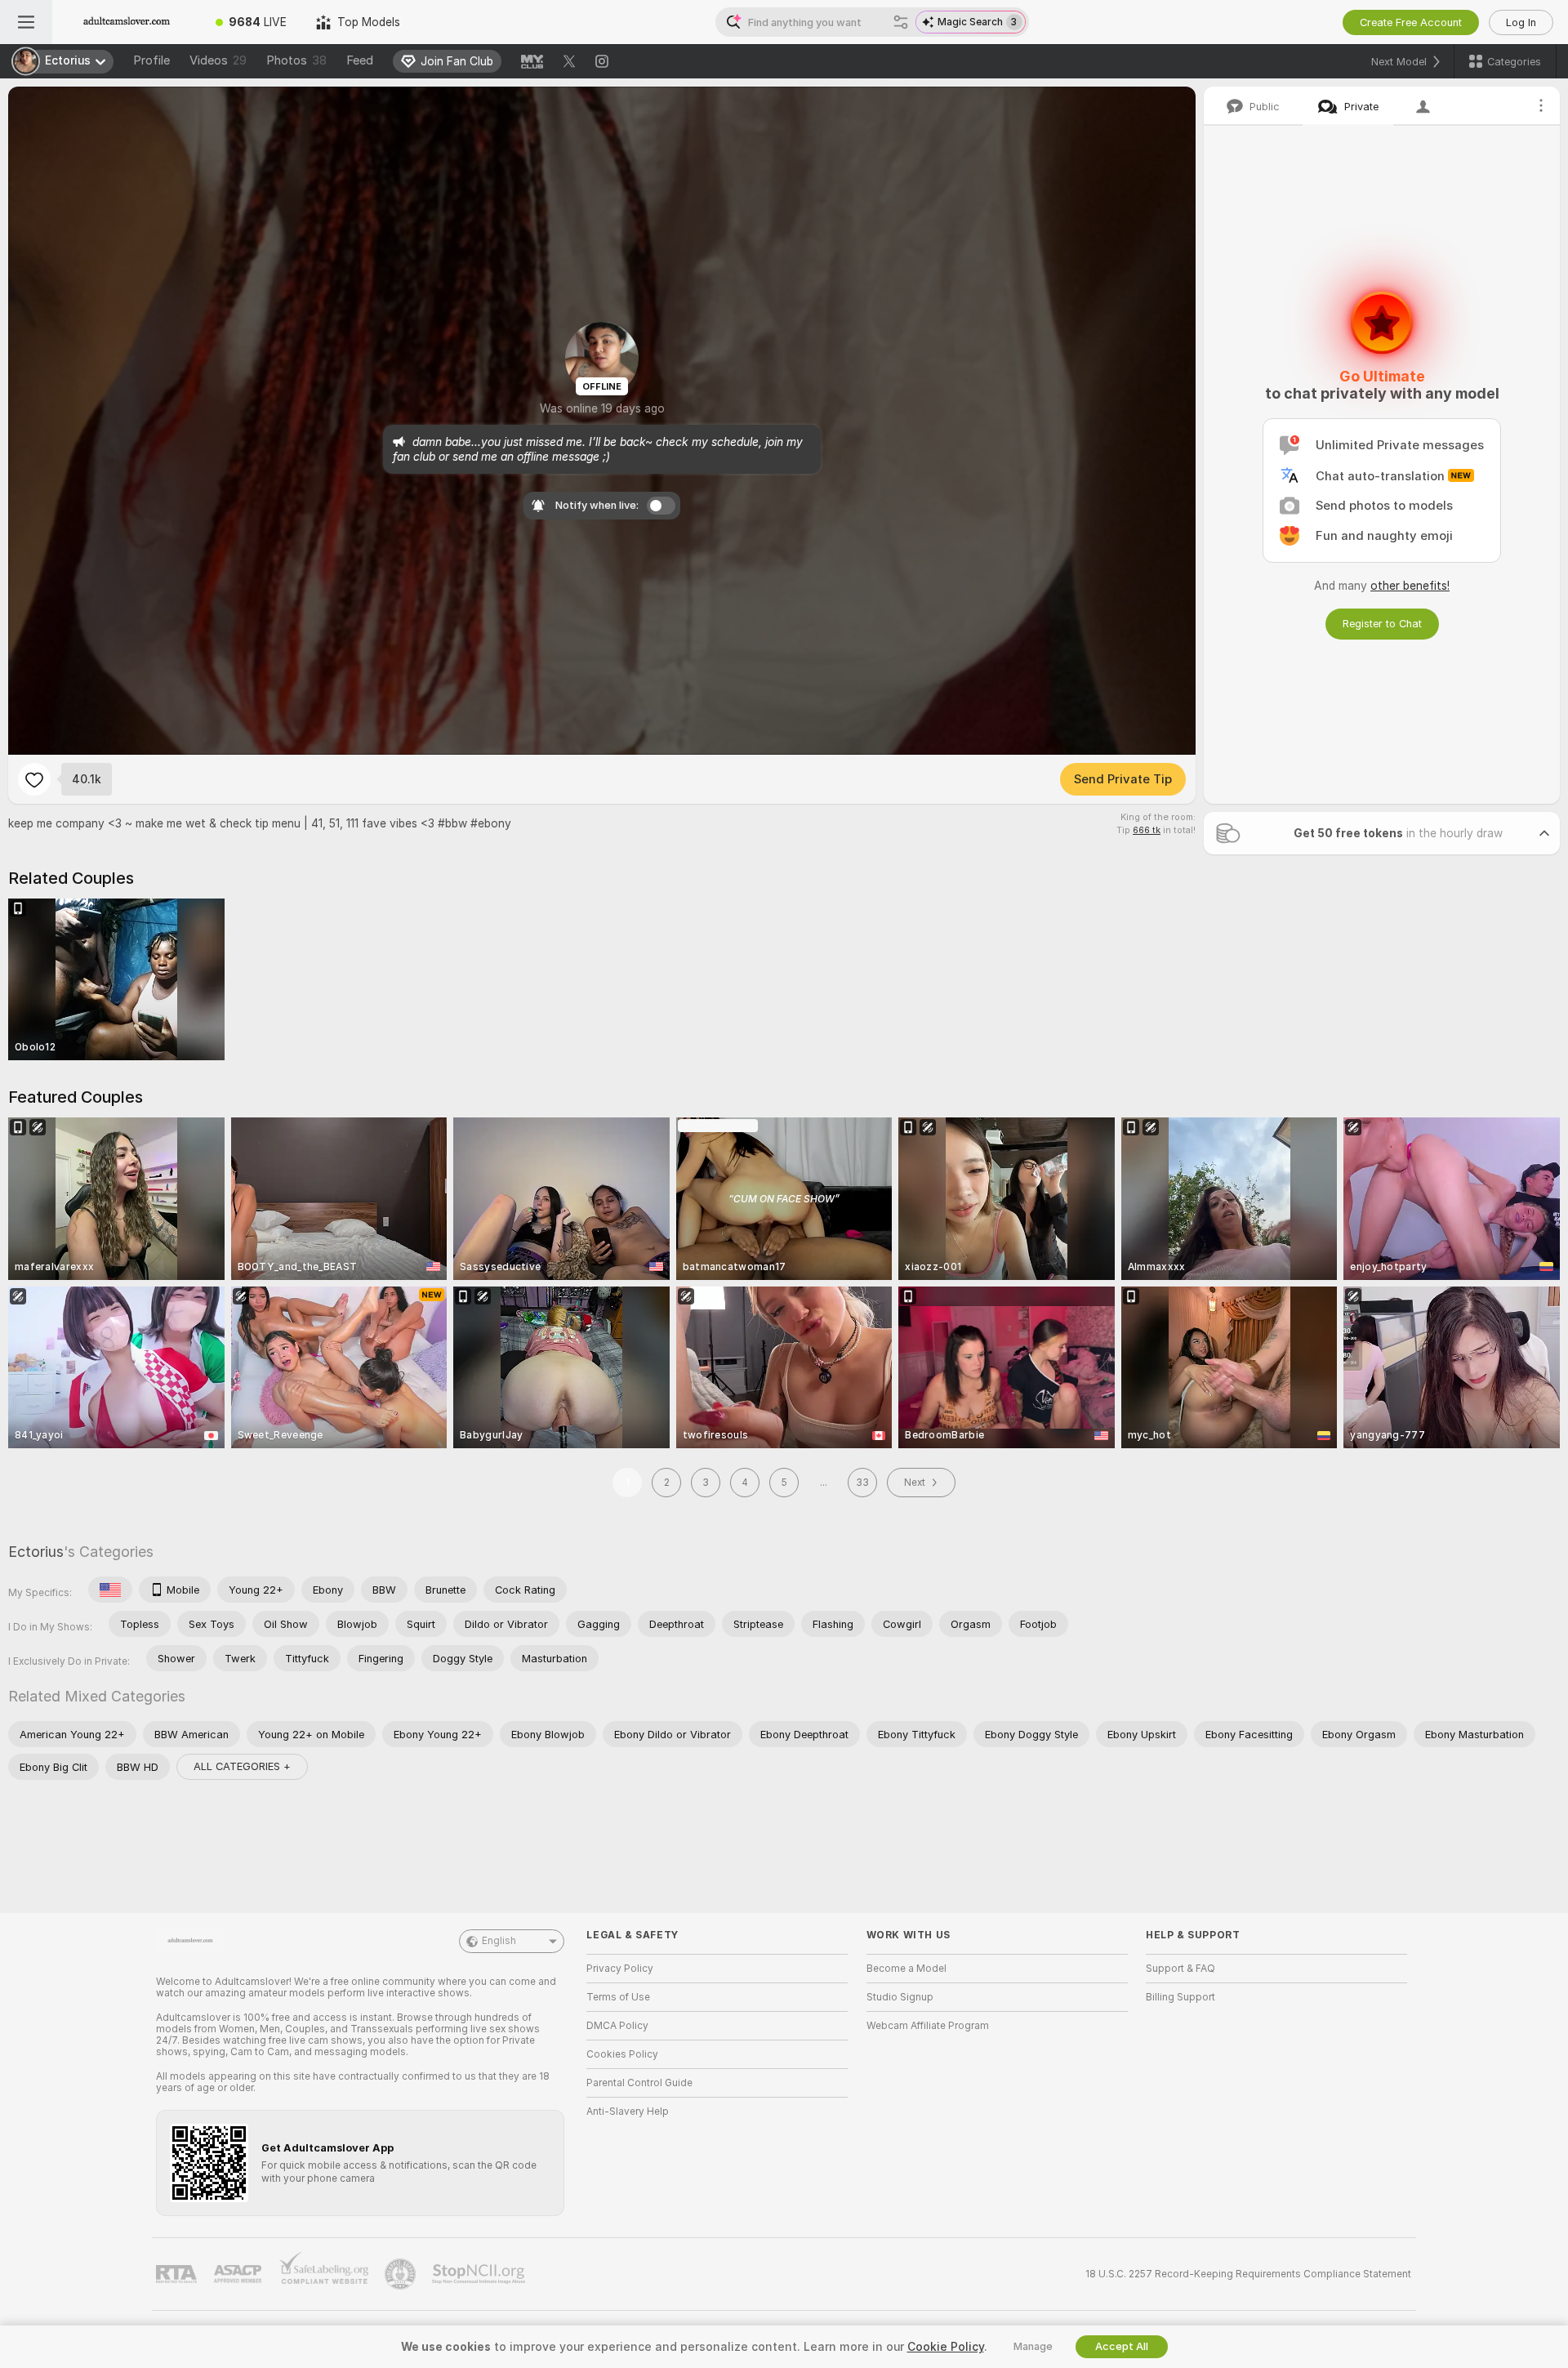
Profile (151, 60)
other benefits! (1410, 586)
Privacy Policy (620, 1969)
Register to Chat (1382, 624)
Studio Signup (900, 1997)
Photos (296, 60)
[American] (110, 1590)
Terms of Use (618, 1997)
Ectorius (36, 1552)
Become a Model (906, 1969)
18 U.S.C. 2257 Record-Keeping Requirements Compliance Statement (1248, 2274)
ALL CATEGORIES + (242, 1766)
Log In (1521, 22)
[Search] (901, 22)
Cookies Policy (622, 2054)
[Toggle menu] (26, 22)
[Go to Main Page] (127, 22)
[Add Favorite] (34, 779)
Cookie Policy (946, 2347)
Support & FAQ (1180, 1969)
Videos (218, 60)
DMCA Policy (617, 2026)
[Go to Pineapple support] (402, 2274)
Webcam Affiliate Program (928, 2026)
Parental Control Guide (639, 2083)
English (499, 1941)
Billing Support (1180, 1997)
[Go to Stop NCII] (480, 2274)
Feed (360, 60)
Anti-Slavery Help (628, 2112)
